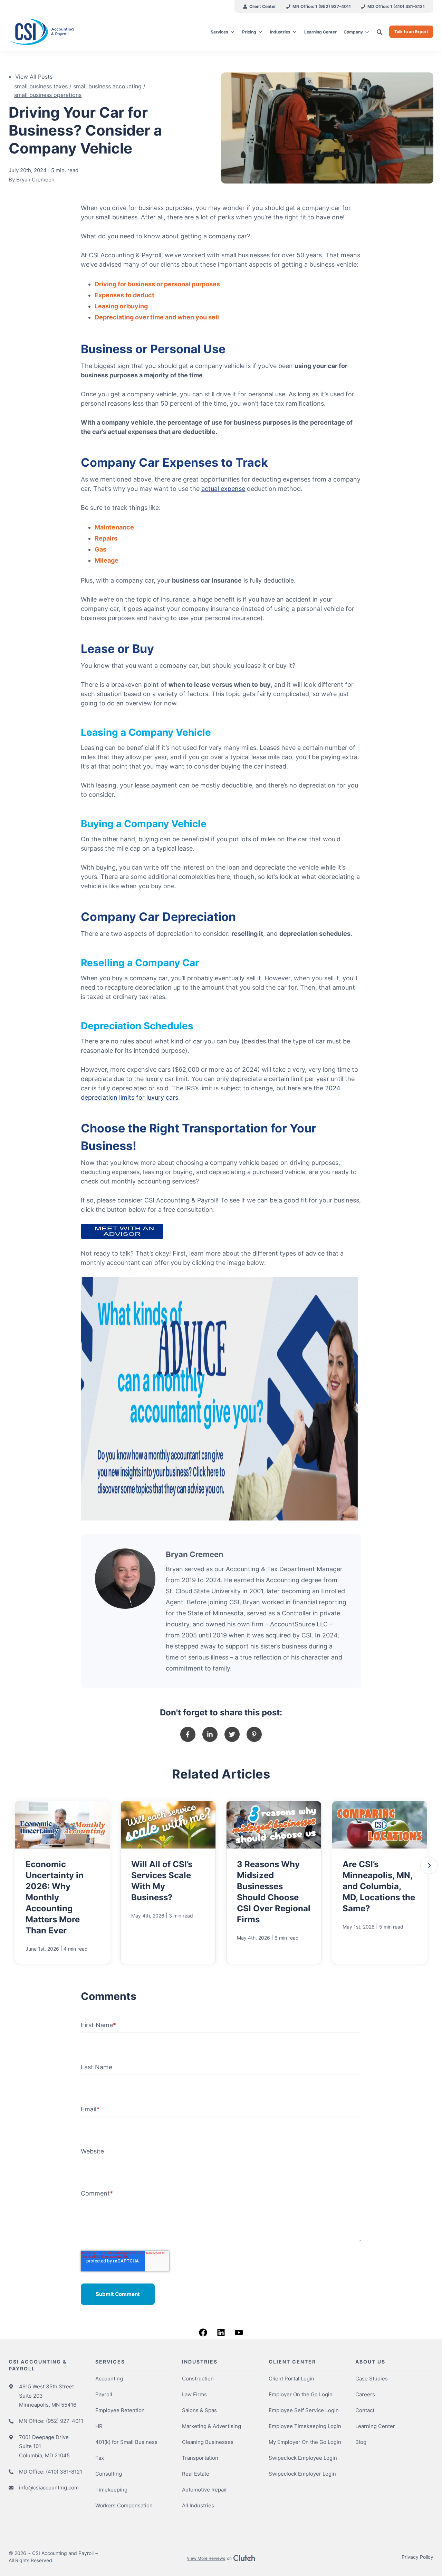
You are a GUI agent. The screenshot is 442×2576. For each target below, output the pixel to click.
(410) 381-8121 (64, 2472)
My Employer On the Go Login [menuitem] (305, 2442)
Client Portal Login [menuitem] (291, 2379)
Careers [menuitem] (365, 2394)
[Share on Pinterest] (254, 1734)
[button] (429, 1865)
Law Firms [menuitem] (194, 2394)
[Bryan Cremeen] (125, 1579)
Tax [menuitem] (100, 2458)
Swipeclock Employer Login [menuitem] (302, 2474)
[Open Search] (379, 32)
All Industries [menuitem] (198, 2505)
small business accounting (107, 86)
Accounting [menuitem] (109, 2379)
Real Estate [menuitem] (196, 2474)
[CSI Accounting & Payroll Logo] (59, 32)
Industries (280, 32)
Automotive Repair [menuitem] (205, 2490)
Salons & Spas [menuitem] (199, 2410)
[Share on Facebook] (188, 1734)
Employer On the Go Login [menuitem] (301, 2394)
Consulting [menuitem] (109, 2474)
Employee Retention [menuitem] (120, 2410)
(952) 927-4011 (65, 2421)
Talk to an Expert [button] (411, 32)
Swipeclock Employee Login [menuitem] (303, 2458)
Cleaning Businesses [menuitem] (208, 2442)
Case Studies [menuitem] (372, 2379)
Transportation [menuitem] (200, 2458)
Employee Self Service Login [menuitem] (304, 2410)
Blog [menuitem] (361, 2442)
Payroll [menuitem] (104, 2394)
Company (353, 32)
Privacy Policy (417, 2557)
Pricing (249, 32)
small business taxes (41, 86)
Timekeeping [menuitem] (111, 2490)
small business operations (48, 95)
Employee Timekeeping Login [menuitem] (305, 2426)
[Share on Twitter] (232, 1734)
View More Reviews (206, 2558)
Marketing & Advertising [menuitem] (212, 2426)
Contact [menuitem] (365, 2410)
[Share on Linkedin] (210, 1734)
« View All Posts (31, 77)
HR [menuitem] (99, 2426)
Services (219, 32)
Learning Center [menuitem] (375, 2426)
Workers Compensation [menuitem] (124, 2505)
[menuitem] (260, 6)
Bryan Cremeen (35, 180)
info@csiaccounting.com (49, 2488)
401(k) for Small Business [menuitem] (126, 2442)
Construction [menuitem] (198, 2379)
